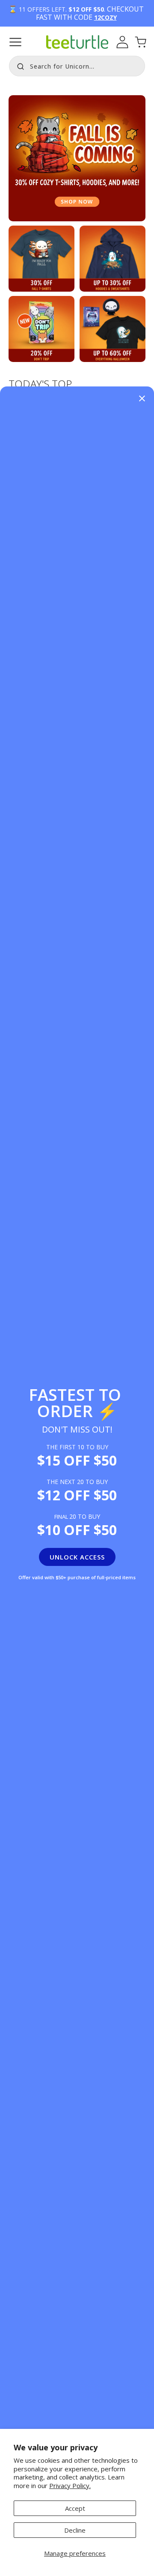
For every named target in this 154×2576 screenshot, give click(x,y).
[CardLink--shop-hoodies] (113, 259)
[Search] (18, 65)
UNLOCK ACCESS (77, 1557)
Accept (75, 2508)
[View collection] (77, 158)
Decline (75, 2530)
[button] (15, 42)
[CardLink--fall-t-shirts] (41, 259)
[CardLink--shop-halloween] (113, 329)
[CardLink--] (41, 329)
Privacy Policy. (70, 2486)
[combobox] (77, 66)
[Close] (142, 399)
